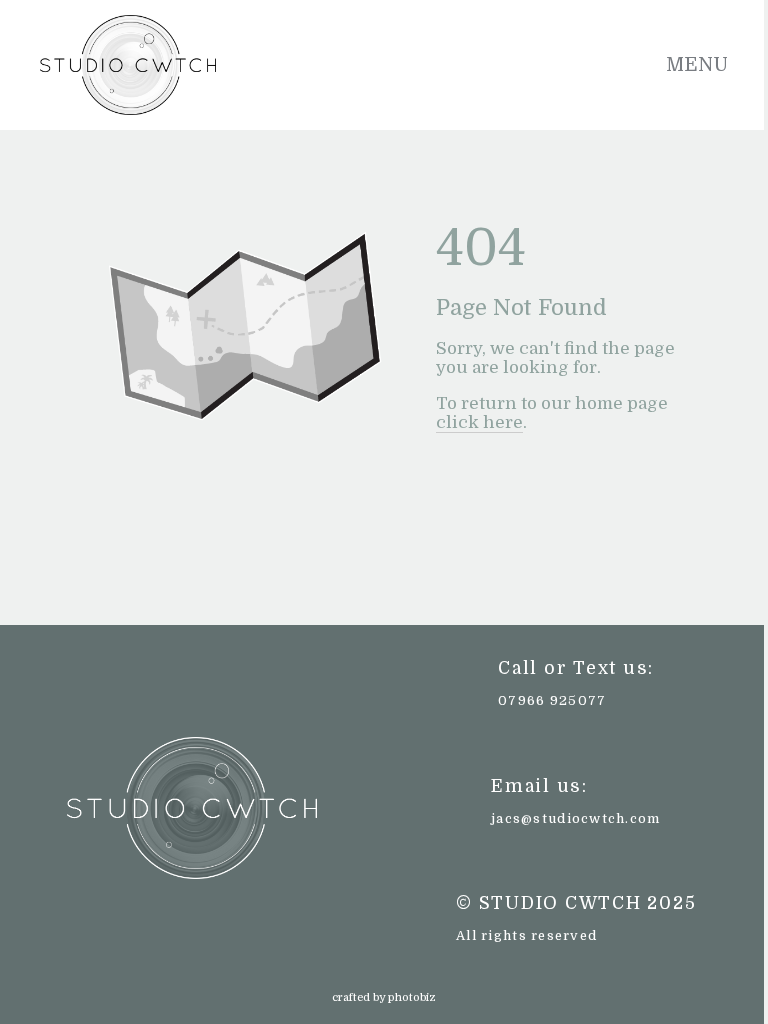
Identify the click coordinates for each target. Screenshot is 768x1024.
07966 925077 (552, 700)
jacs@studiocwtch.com (576, 818)
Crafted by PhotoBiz (384, 997)
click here (479, 422)
